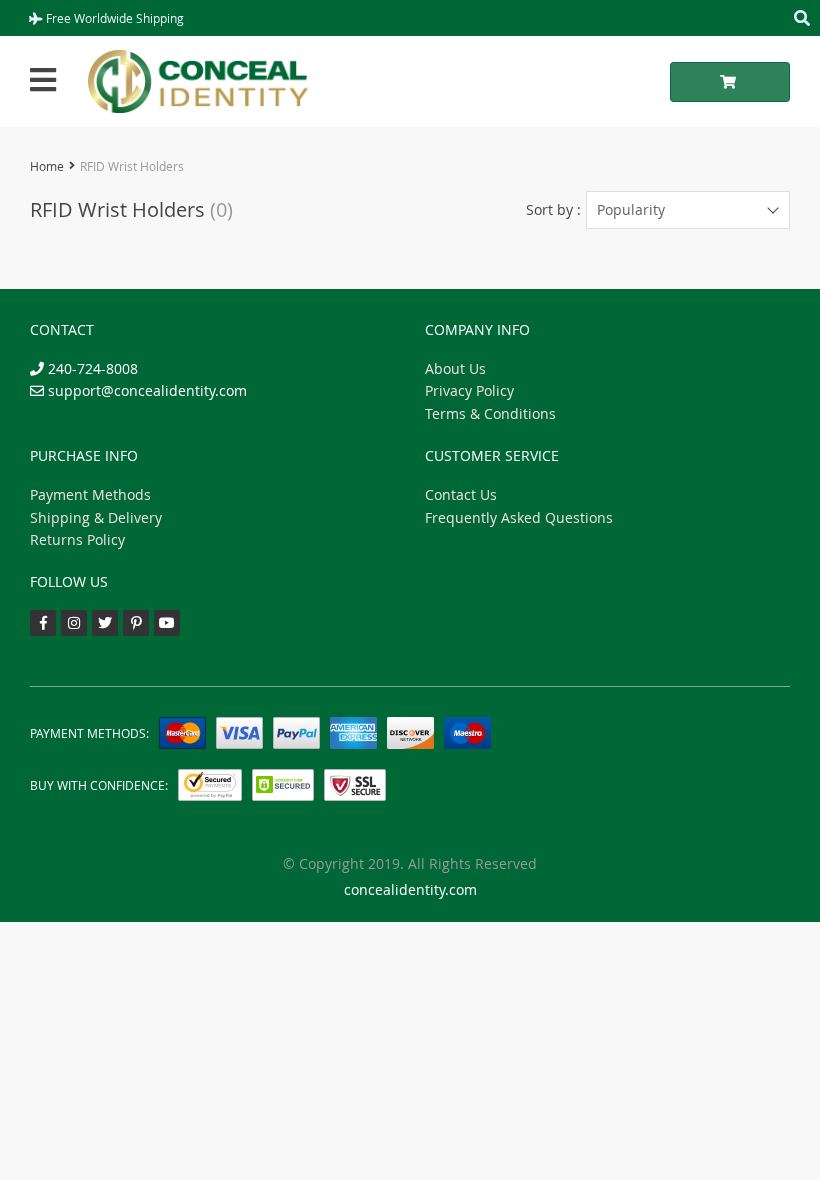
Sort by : (553, 209)
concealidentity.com (410, 889)
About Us (455, 368)
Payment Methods (90, 494)
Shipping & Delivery (96, 517)
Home (47, 166)
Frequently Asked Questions (519, 517)
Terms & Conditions (490, 413)
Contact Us (461, 494)
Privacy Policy (469, 390)
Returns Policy (77, 539)
